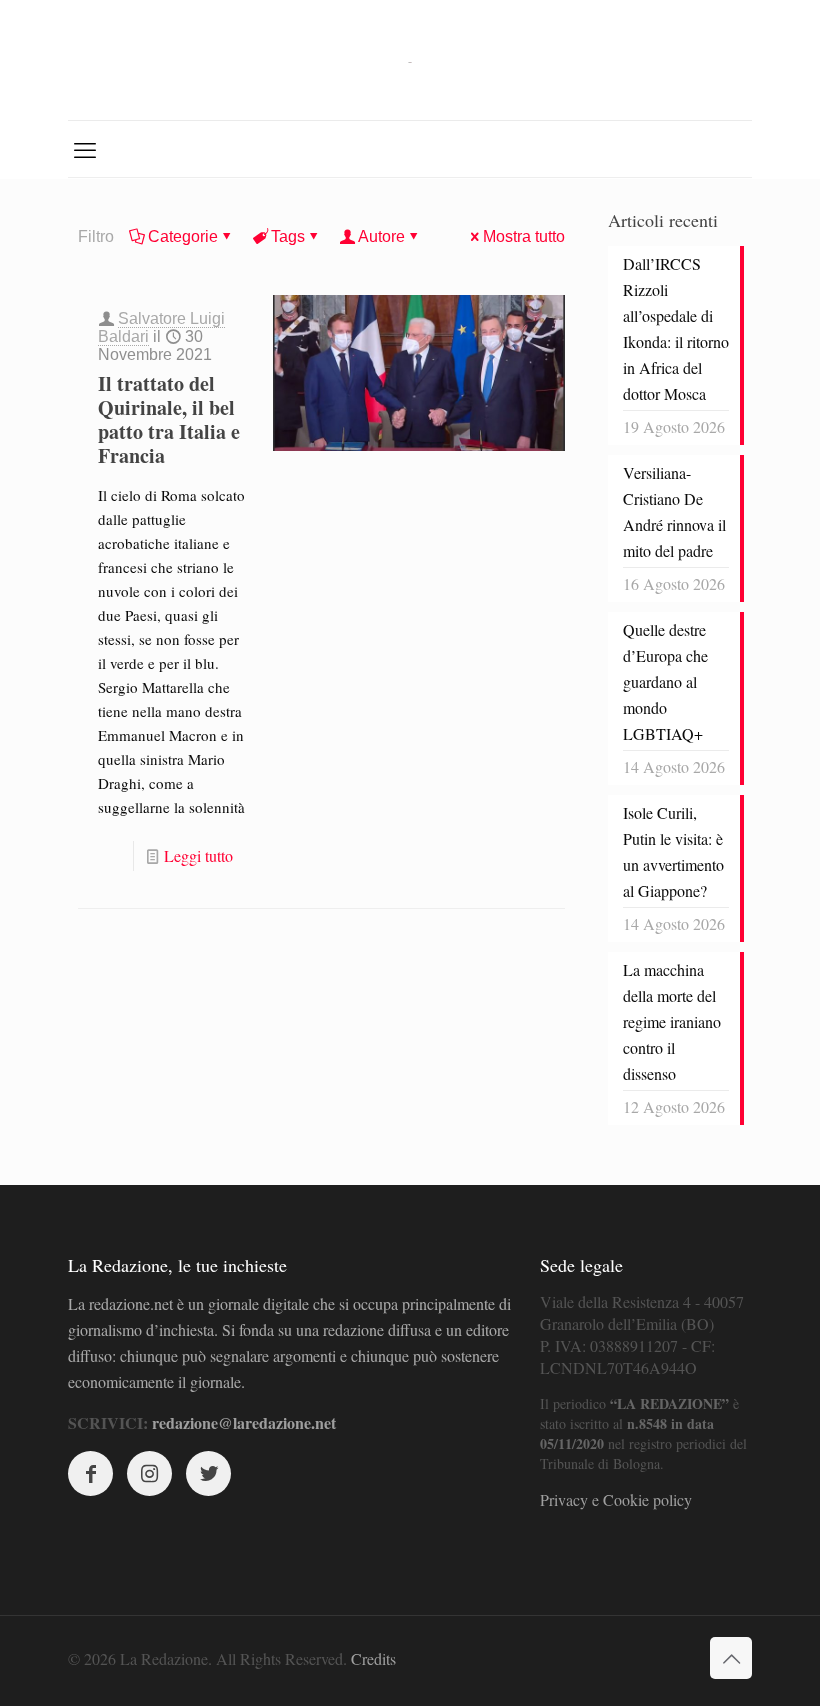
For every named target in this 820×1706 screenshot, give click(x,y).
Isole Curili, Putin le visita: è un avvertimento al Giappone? (673, 851)
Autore (381, 236)
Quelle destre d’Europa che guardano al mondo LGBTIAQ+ (665, 681)
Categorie (183, 236)
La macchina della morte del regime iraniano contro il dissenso (672, 1021)
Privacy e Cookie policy (616, 1499)
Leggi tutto (198, 855)
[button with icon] (90, 1473)
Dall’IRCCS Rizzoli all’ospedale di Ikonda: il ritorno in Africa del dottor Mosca (676, 328)
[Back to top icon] (731, 1658)
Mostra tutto (524, 236)
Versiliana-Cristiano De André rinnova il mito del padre (674, 511)
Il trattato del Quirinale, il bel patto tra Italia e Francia (169, 419)
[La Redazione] (410, 60)
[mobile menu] (85, 149)
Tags (288, 236)
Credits (373, 1658)
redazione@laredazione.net (244, 1422)
